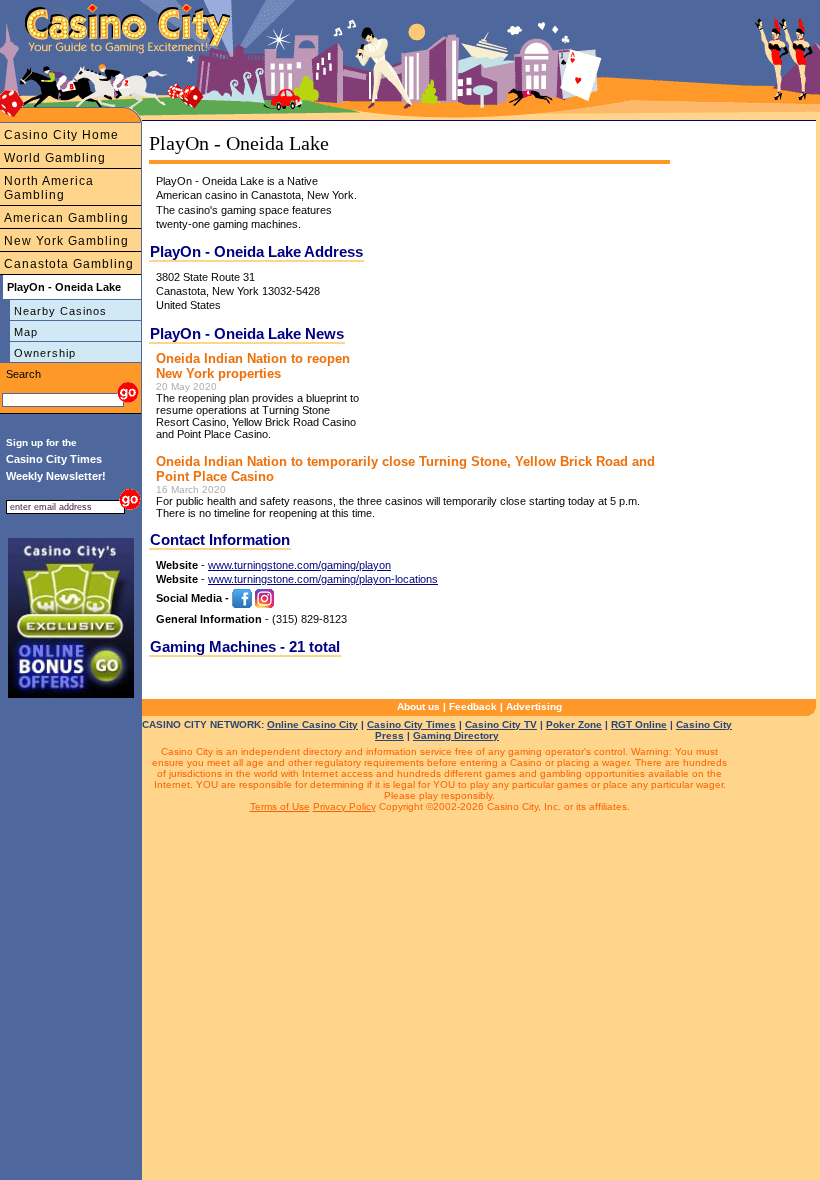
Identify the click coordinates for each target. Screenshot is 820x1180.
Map (26, 332)
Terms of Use (280, 806)
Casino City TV (501, 724)
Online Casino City (312, 724)
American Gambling (66, 218)
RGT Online (639, 724)
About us (418, 706)
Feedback (473, 706)
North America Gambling (49, 188)
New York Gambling (66, 241)
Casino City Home (61, 135)
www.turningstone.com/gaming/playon (299, 565)
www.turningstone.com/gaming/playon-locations (323, 579)
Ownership (45, 353)
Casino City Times (411, 724)
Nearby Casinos (60, 311)
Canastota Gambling (69, 264)
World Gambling (55, 158)
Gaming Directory (456, 735)
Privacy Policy (344, 806)
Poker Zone (574, 724)
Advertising (534, 706)
